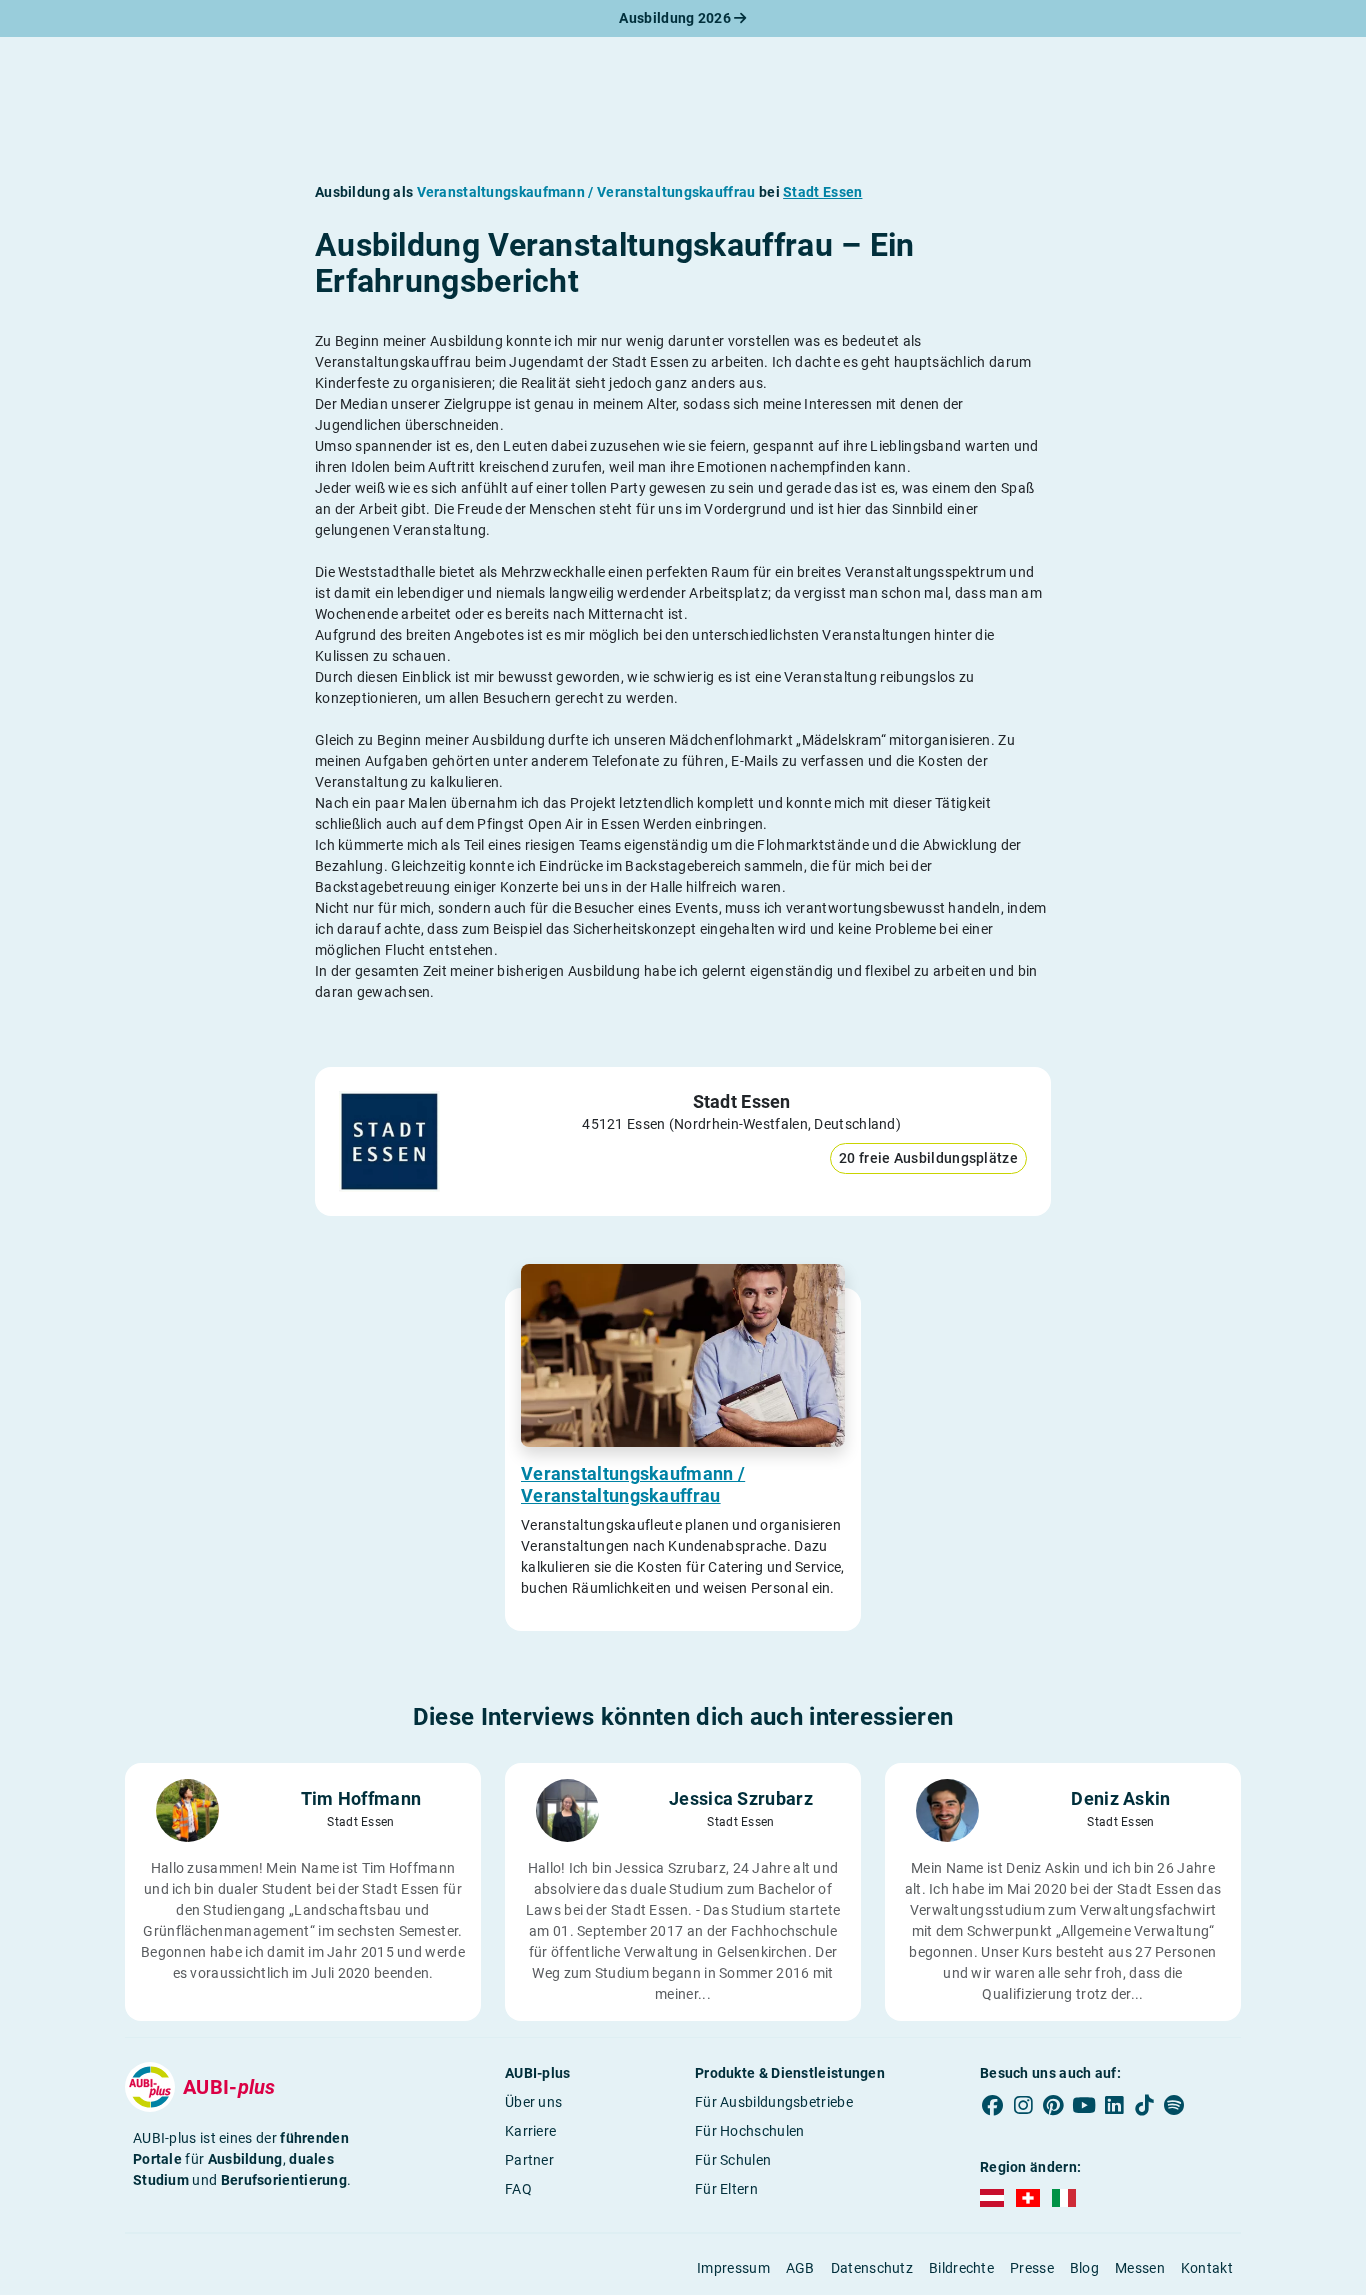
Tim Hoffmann (361, 1798)
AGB (800, 2268)
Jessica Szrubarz (741, 1798)
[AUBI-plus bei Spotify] (1175, 2106)
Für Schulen (733, 2160)
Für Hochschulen (750, 2131)
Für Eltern (726, 2189)
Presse (1032, 2268)
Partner (529, 2160)
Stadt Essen (822, 192)
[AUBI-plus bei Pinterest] (1054, 2106)
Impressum (733, 2268)
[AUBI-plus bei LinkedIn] (1114, 2106)
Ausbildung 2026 (676, 18)
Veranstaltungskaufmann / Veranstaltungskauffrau (633, 1484)
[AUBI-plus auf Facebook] (993, 2106)
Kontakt (1207, 2268)
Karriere (530, 2131)
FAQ (518, 2189)
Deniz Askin (1120, 1798)
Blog (1084, 2268)
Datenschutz (872, 2268)
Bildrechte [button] (961, 2268)
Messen (1140, 2268)
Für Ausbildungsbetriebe (774, 2102)
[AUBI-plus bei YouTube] (1084, 2106)
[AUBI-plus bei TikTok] (1144, 2106)
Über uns (533, 2102)
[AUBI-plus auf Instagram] (1023, 2106)
